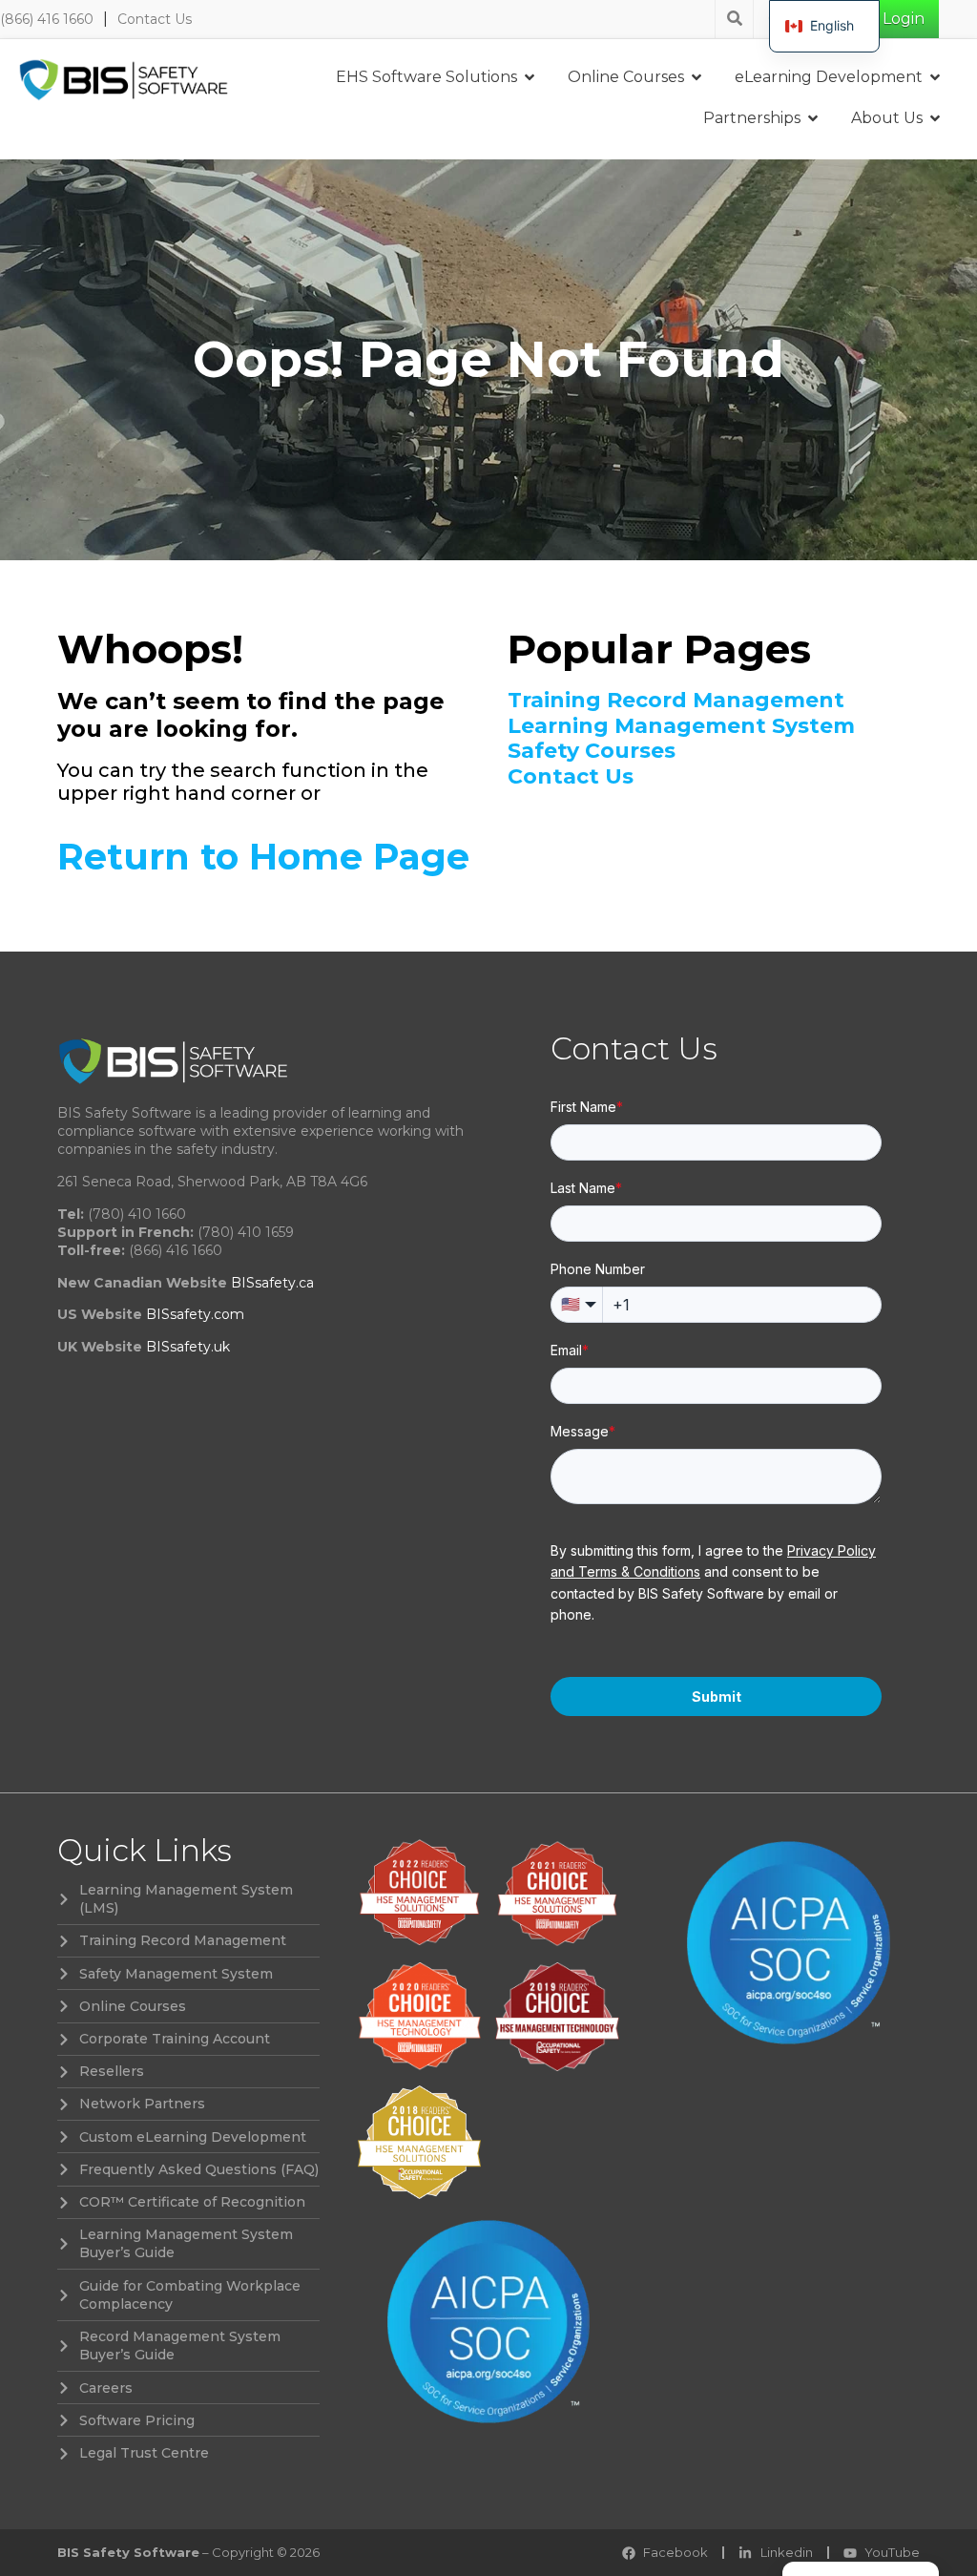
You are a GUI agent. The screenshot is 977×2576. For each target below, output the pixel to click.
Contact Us (155, 19)
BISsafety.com (195, 1314)
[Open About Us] (935, 118)
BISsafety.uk (188, 1347)
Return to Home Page (263, 857)
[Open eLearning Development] (935, 77)
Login (904, 19)
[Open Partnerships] (813, 118)
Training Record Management (676, 701)
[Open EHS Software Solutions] (530, 77)
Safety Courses (592, 751)
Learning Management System (681, 726)
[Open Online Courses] (696, 77)
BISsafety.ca (272, 1283)
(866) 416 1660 (47, 19)
